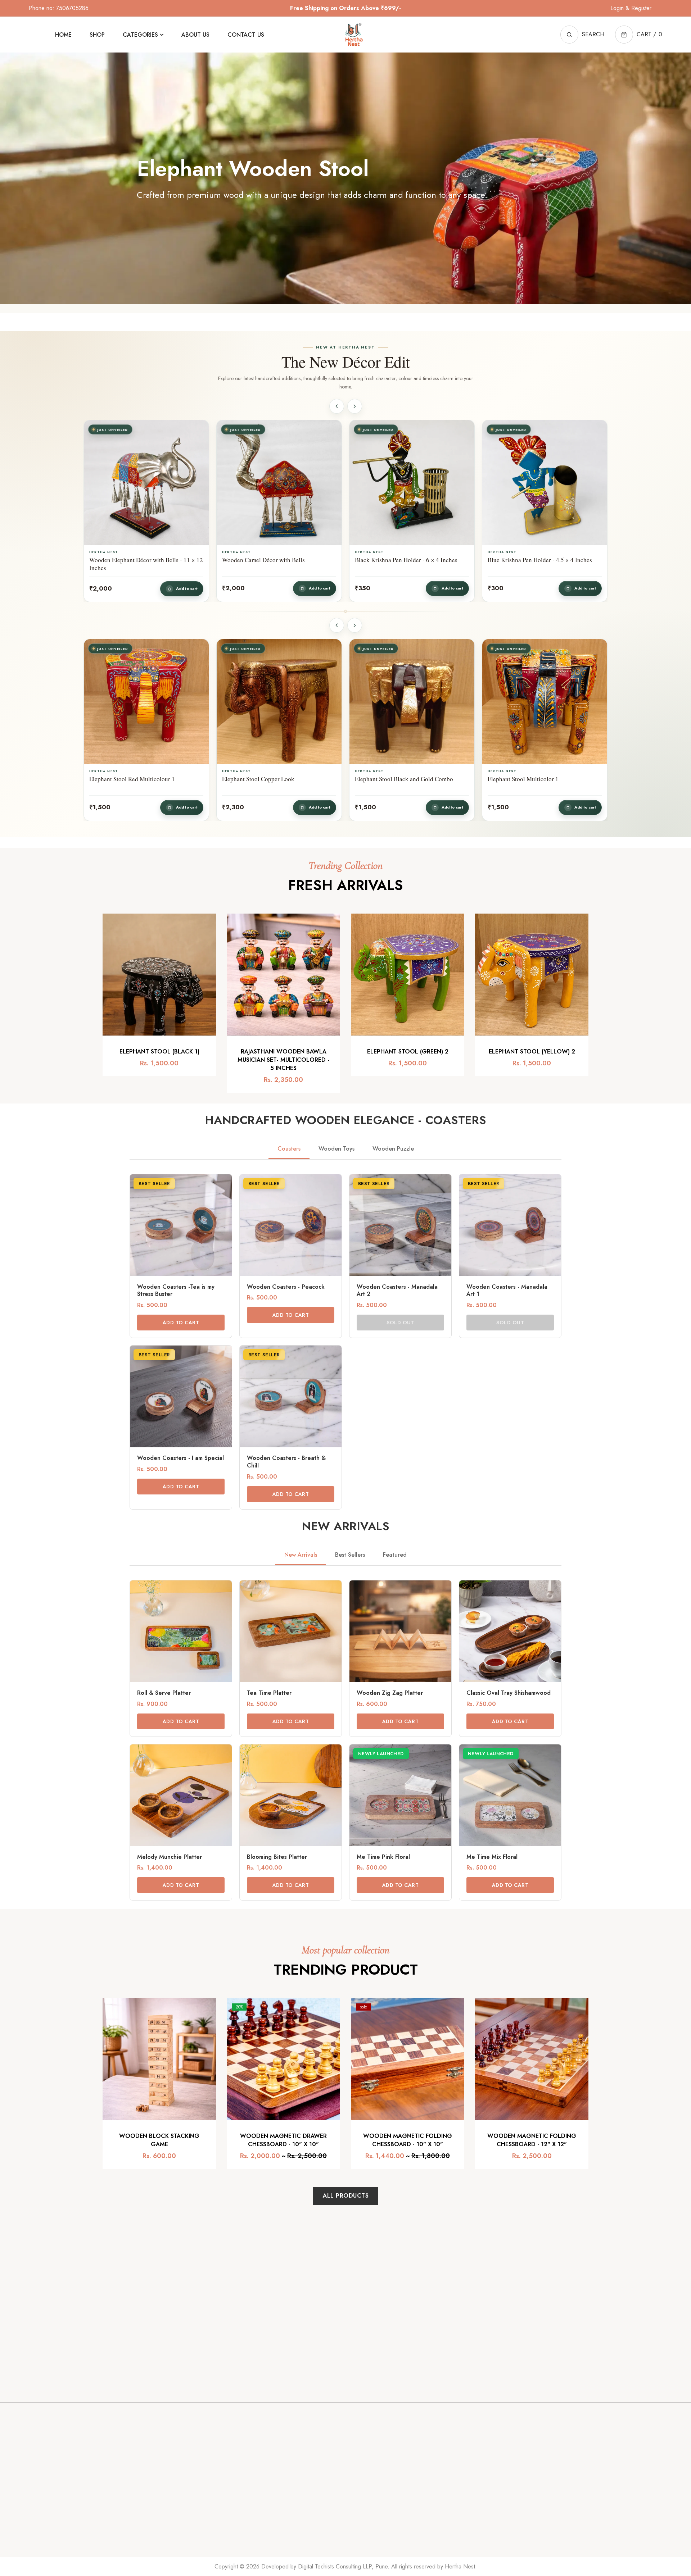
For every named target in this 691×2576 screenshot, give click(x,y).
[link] (181, 1256)
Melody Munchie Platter (170, 1857)
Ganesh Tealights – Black (254, 779)
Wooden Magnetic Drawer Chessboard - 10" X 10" (283, 2140)
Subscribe (421, 2365)
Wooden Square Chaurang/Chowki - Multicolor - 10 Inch (534, 564)
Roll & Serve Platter (164, 1693)
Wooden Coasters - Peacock (286, 1287)
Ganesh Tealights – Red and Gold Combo (540, 779)
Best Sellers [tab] (350, 1555)
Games (442, 2479)
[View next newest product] (355, 406)
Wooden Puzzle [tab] (393, 1149)
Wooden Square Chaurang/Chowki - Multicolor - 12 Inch (402, 564)
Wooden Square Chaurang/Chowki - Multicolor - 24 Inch (269, 564)
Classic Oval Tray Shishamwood (509, 1693)
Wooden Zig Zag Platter (390, 1693)
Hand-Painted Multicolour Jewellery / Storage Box (403, 783)
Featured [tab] (395, 1555)
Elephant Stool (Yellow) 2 (532, 1052)
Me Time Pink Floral (383, 1857)
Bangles (443, 2524)
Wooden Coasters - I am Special (180, 1458)
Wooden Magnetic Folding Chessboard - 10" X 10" (408, 2140)
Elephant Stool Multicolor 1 (125, 779)
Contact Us (281, 2494)
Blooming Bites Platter (277, 1857)
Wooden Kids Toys (457, 2509)
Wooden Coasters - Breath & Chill (286, 1462)
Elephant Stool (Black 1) (159, 1052)
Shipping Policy (369, 2494)
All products (346, 2196)
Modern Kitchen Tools (460, 2494)
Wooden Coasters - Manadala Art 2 (397, 1291)
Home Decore (451, 2464)
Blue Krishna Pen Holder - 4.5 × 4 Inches (143, 560)
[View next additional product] (355, 625)
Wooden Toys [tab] (337, 1149)
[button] (639, 35)
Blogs (358, 2464)
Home (276, 2464)
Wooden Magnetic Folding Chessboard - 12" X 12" (532, 2140)
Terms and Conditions (377, 2524)
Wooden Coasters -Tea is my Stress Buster (176, 1291)
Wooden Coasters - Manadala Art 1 (507, 1291)
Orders (525, 2469)
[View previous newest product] (337, 406)
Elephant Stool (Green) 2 (408, 1052)
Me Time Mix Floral (492, 1857)
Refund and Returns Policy (383, 2509)
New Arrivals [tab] (301, 1555)
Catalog (277, 2479)
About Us (279, 2509)
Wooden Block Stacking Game (159, 2140)
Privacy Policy (368, 2479)
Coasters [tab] (289, 1149)
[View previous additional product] (337, 625)
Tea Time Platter (269, 1693)
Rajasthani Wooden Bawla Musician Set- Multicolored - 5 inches (283, 1060)
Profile (524, 2484)
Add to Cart (181, 1323)
